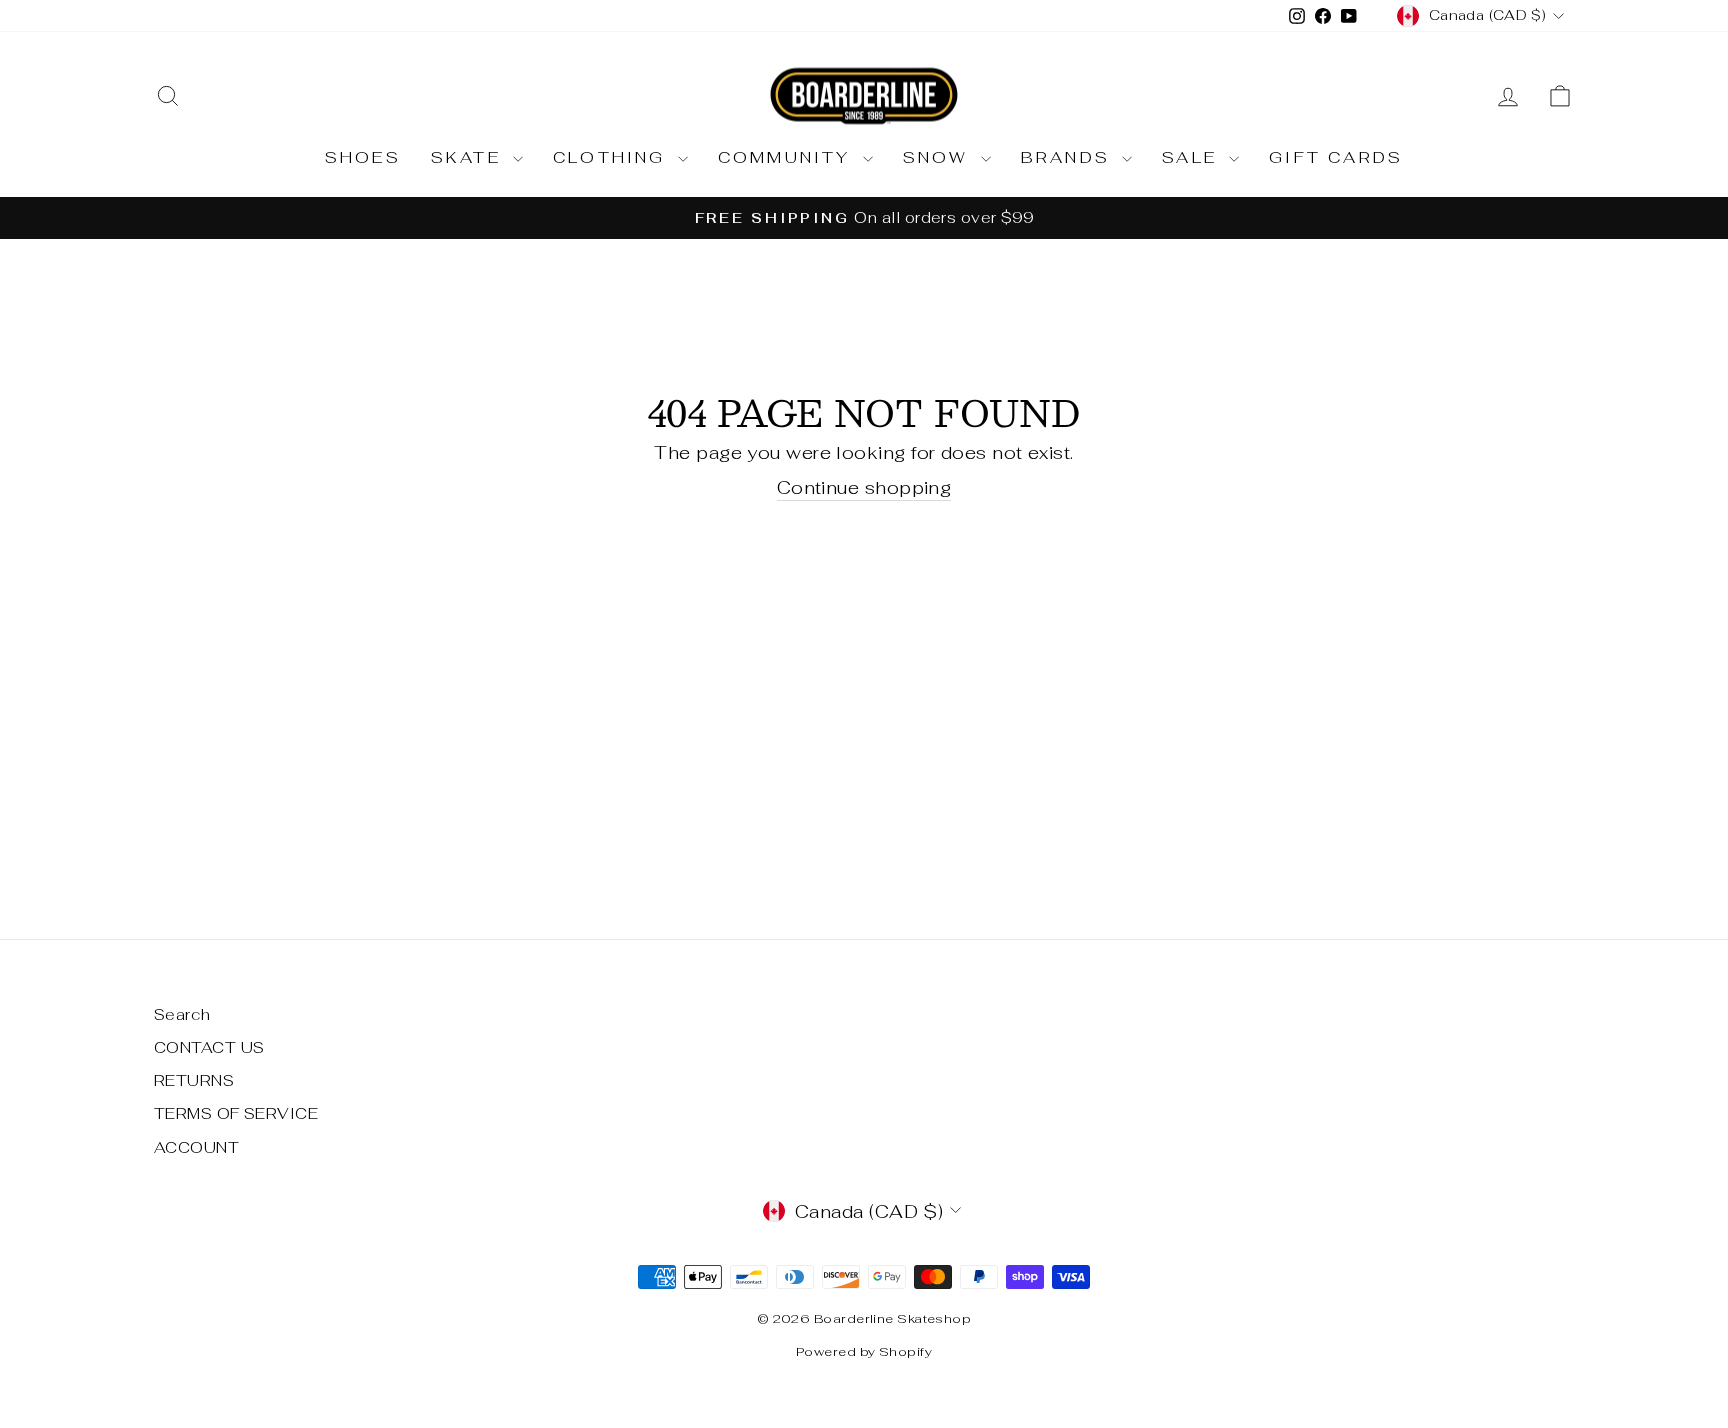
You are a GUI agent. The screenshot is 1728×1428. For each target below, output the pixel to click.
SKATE (469, 157)
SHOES (363, 157)
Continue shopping (864, 487)
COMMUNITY (788, 157)
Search (182, 1014)
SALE (1193, 157)
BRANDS (1069, 157)
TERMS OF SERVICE (236, 1113)
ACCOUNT (196, 1147)
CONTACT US (209, 1047)
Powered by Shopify (864, 1351)
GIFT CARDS (1336, 157)
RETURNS (194, 1080)
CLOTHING (613, 157)
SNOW (939, 157)
